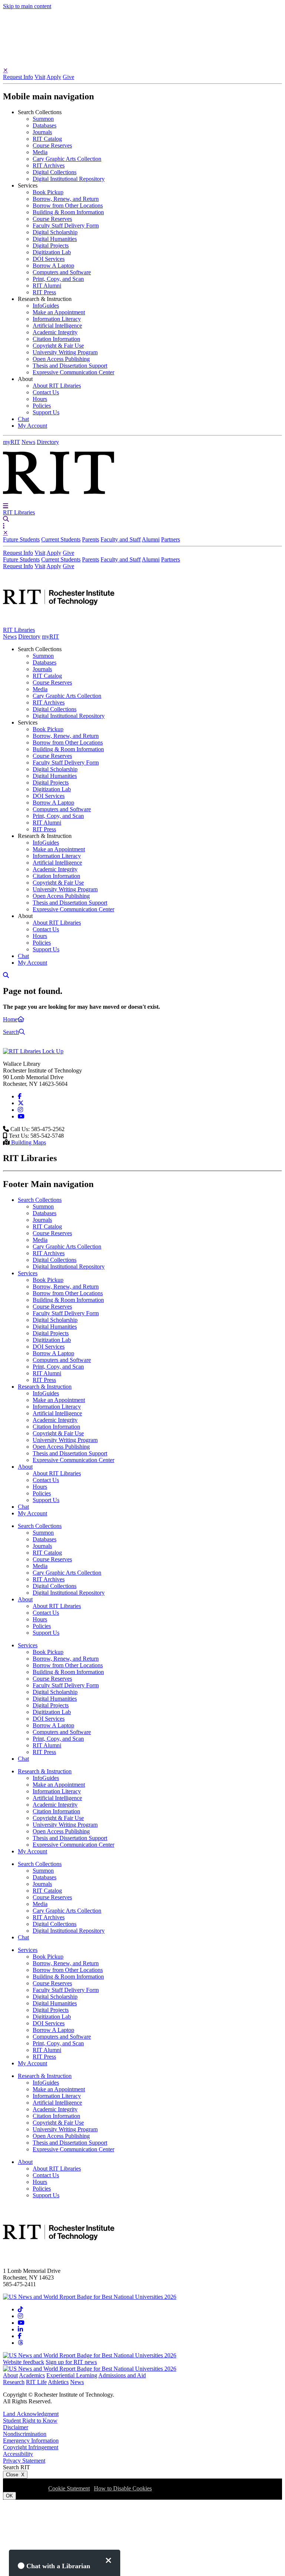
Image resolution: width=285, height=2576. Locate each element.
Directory (48, 442)
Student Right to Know (30, 2421)
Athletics (58, 2382)
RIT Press (44, 292)
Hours (40, 399)
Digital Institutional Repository (69, 179)
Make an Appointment (59, 312)
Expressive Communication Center (73, 372)
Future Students (21, 539)
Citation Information (56, 339)
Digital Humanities (55, 239)
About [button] (25, 379)
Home (10, 1019)
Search (11, 1032)
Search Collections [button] (40, 112)
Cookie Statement (69, 2488)
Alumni (151, 539)
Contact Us (46, 392)
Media (40, 152)
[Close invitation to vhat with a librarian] (108, 2560)
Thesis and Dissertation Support (70, 366)
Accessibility (18, 2454)
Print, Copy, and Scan (58, 279)
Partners (171, 539)
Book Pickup (48, 192)
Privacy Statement (24, 2461)
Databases (45, 125)
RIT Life (36, 2382)
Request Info (18, 77)
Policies (42, 406)
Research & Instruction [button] (45, 299)
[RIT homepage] (59, 623)
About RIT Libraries (57, 386)
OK (9, 2496)
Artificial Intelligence (57, 326)
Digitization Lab (52, 252)
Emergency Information (31, 2441)
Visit (40, 77)
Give (68, 77)
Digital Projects (51, 246)
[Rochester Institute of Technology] (59, 499)
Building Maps (28, 1142)
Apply (54, 77)
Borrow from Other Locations (68, 205)
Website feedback (24, 2362)
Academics (32, 2375)
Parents (91, 539)
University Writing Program (65, 352)
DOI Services (49, 259)
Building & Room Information (68, 212)
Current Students (61, 539)
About (10, 2375)
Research (14, 2382)
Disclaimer (16, 2427)
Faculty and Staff (121, 539)
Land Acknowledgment (31, 2414)
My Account (32, 426)
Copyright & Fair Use (58, 346)
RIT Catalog (47, 139)
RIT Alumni (47, 286)
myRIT (12, 442)
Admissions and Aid (122, 2375)
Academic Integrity (55, 332)
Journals (42, 132)
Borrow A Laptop (53, 266)
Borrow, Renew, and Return (66, 199)
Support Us (46, 412)
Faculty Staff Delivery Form (66, 226)
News (28, 442)
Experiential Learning (72, 2375)
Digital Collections (55, 172)
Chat (23, 419)
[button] (6, 505)
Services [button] (28, 185)
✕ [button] (5, 70)
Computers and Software (62, 272)
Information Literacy (57, 319)
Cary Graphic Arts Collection (67, 159)
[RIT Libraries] (33, 1051)
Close (15, 2475)
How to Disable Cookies (123, 2488)
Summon (43, 119)
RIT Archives (49, 165)
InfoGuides (46, 306)
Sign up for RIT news (71, 2362)
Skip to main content (27, 6)
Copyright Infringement (31, 2447)
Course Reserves (52, 145)
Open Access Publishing (61, 359)
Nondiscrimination (25, 2434)
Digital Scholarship (55, 232)
